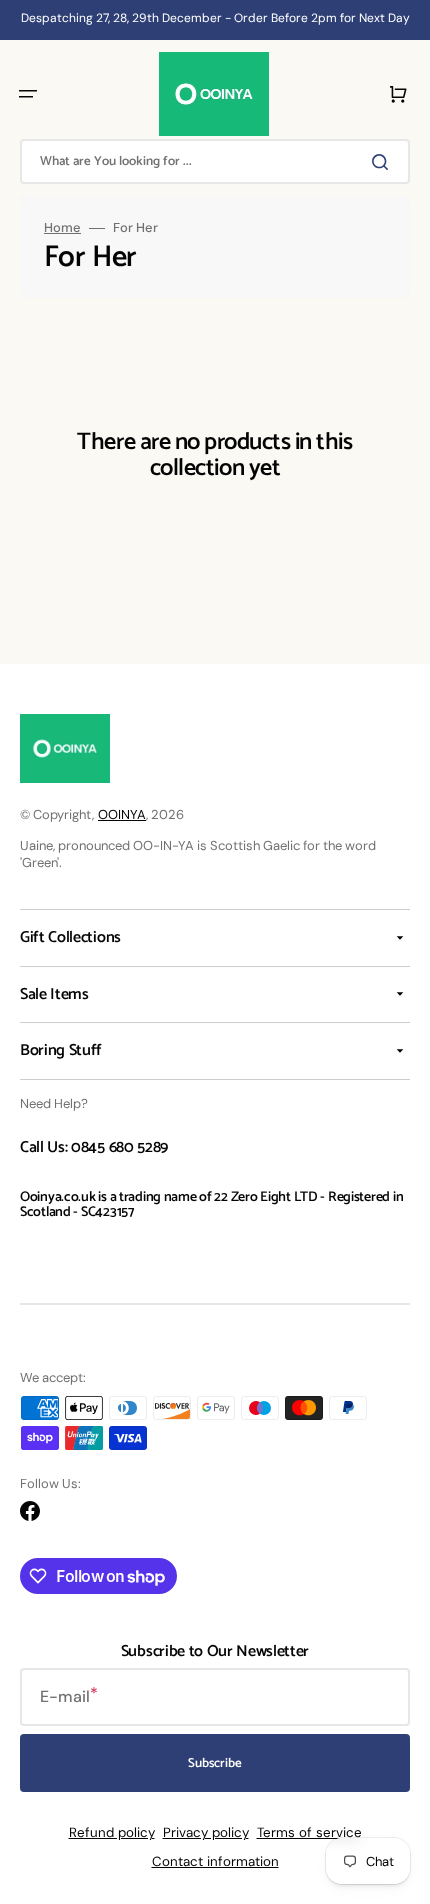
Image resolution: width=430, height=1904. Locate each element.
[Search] (384, 162)
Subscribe (215, 1763)
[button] (28, 94)
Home (62, 228)
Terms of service (309, 1832)
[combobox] (215, 161)
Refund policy (112, 1832)
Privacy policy (206, 1832)
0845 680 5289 (119, 1147)
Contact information (215, 1861)
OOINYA (122, 814)
